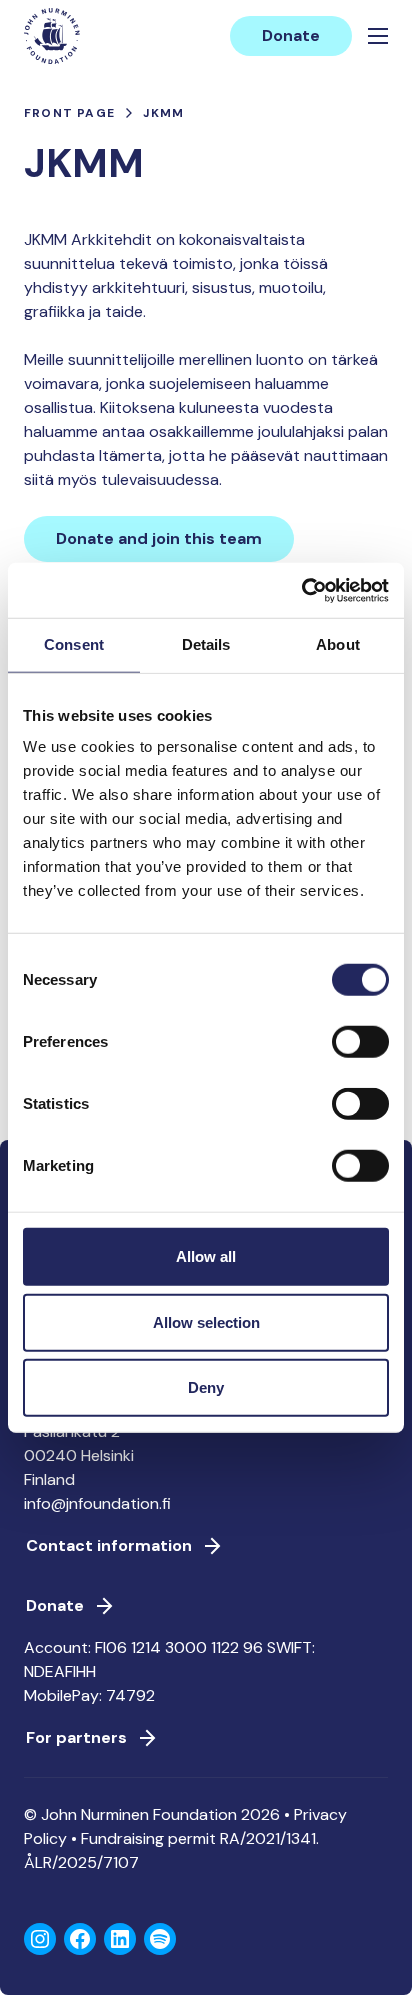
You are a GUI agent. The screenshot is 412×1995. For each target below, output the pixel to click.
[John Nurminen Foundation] (52, 36)
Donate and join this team (159, 538)
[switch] (360, 1050)
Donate (291, 35)
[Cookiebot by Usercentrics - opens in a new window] (301, 590)
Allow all (206, 1256)
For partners (76, 1737)
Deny (206, 1387)
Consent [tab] (74, 644)
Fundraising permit (148, 1838)
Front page (69, 113)
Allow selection (206, 1321)
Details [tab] (206, 644)
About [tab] (338, 644)
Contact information (109, 1545)
